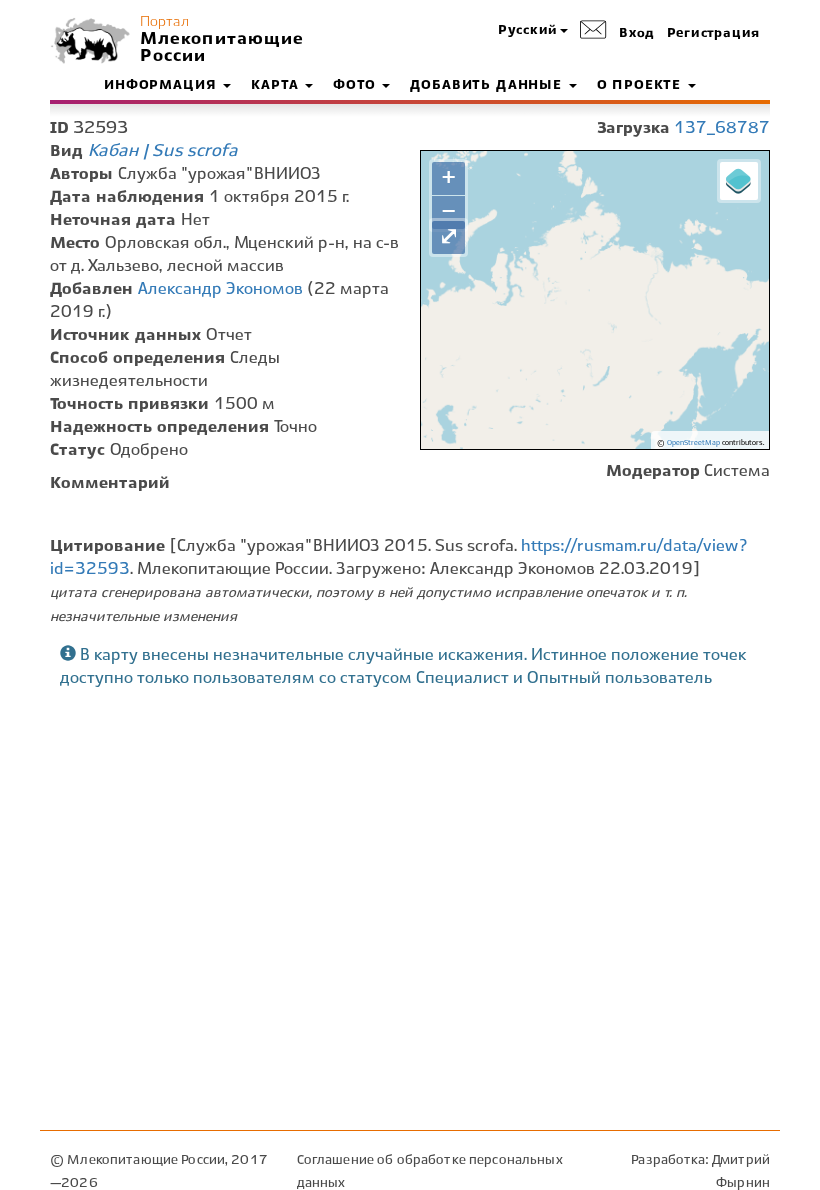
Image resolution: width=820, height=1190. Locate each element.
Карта (277, 86)
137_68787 (722, 128)
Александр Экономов (220, 289)
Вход (637, 34)
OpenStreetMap (693, 443)
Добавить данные (488, 86)
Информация (162, 86)
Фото (356, 86)
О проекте (641, 86)
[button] (533, 31)
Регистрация (713, 34)
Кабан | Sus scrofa (163, 151)
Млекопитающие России (220, 48)
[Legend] (739, 181)
